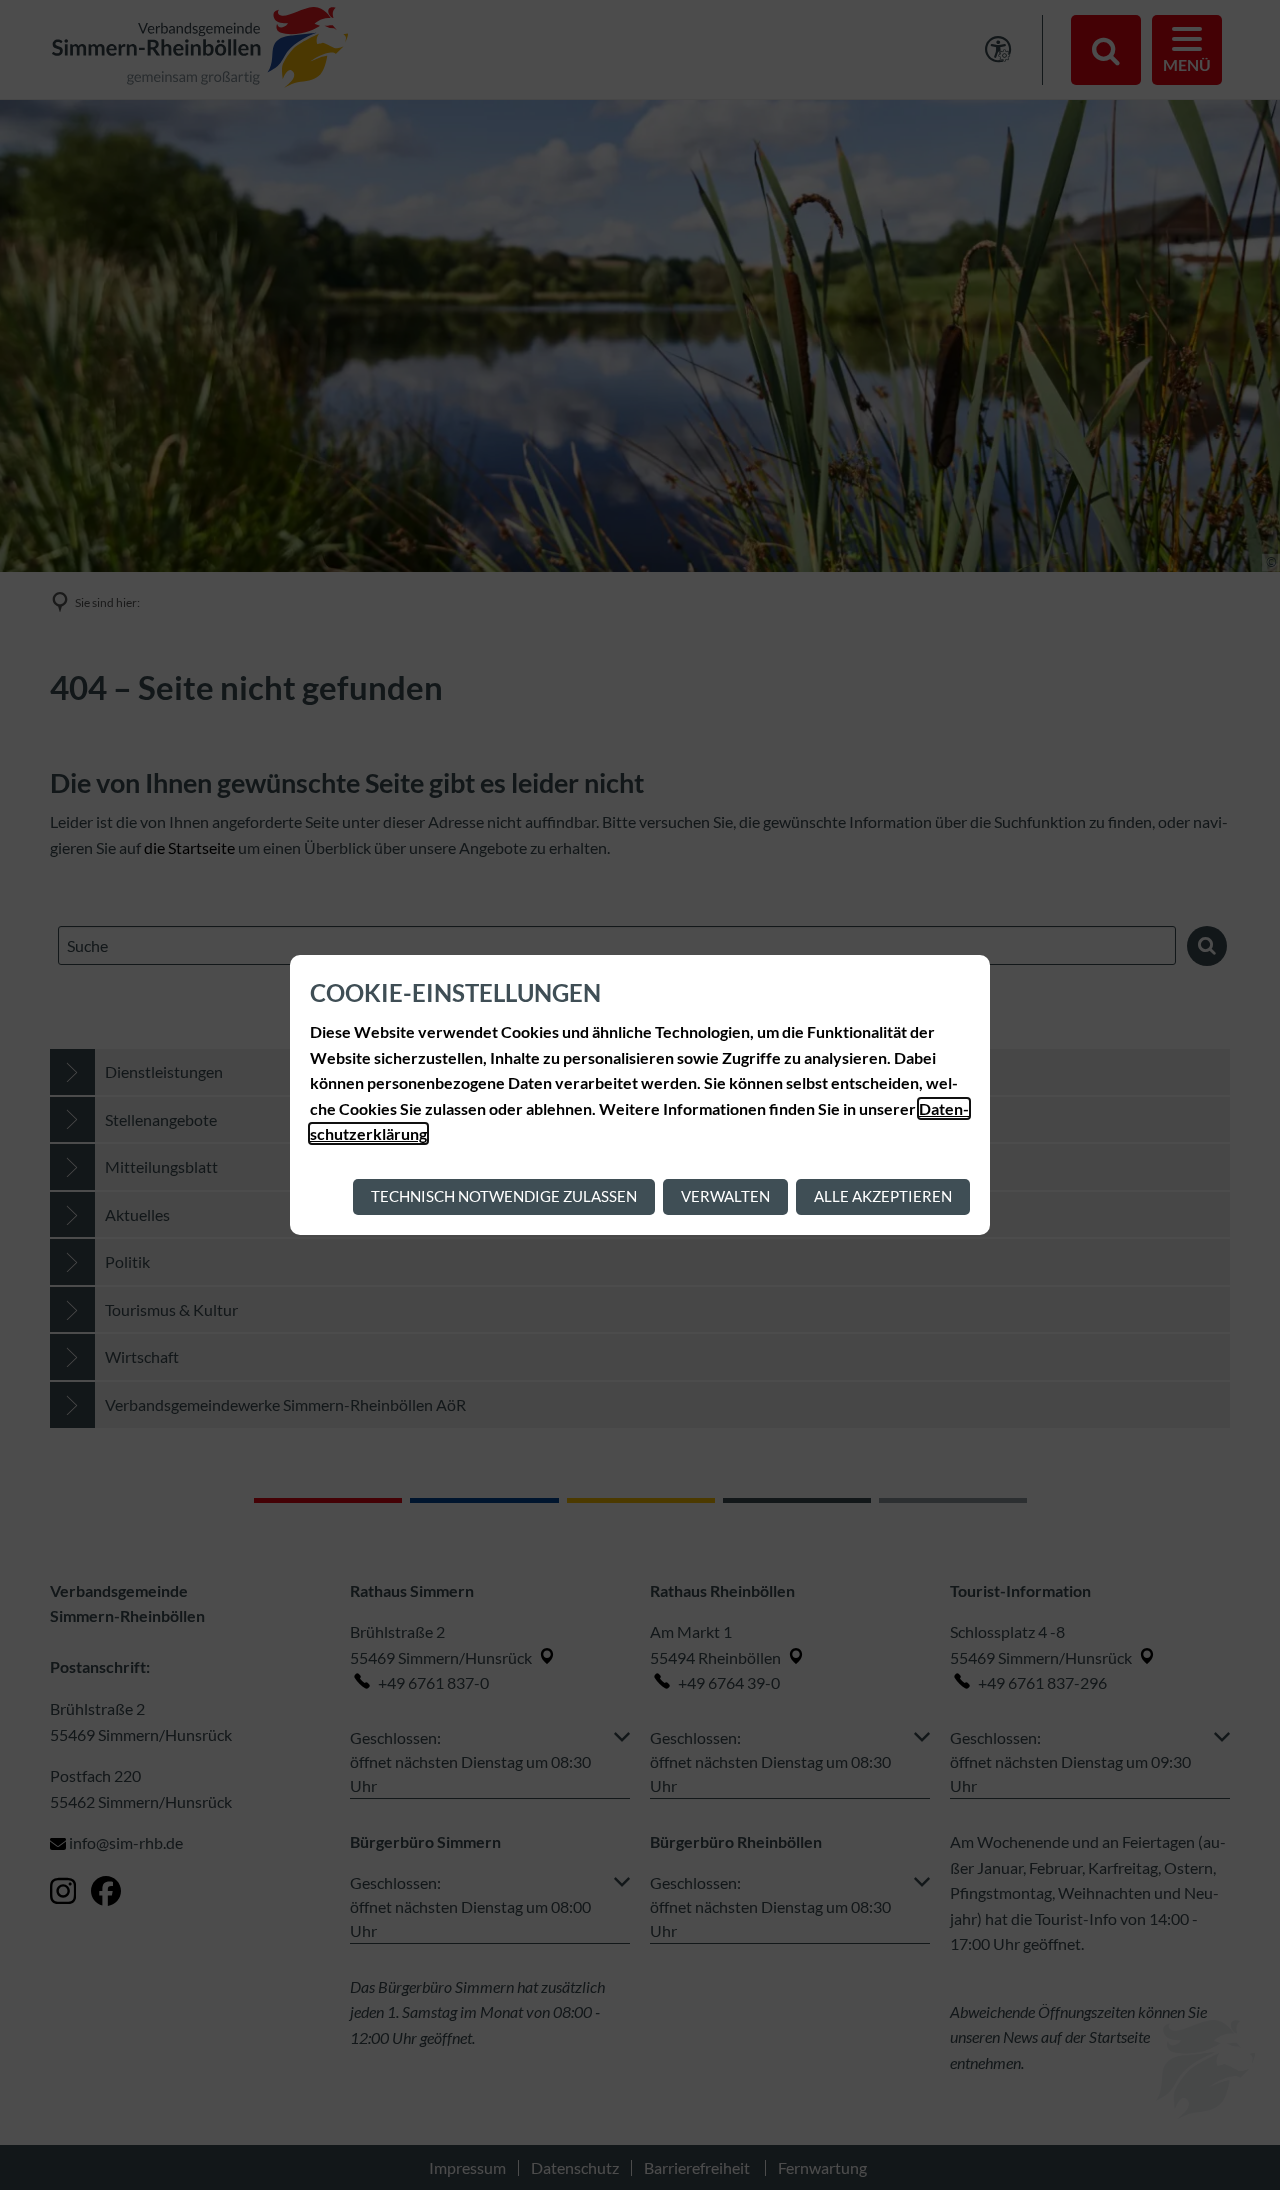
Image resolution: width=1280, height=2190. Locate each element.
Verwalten (725, 1196)
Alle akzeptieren (883, 1196)
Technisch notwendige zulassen (504, 1196)
